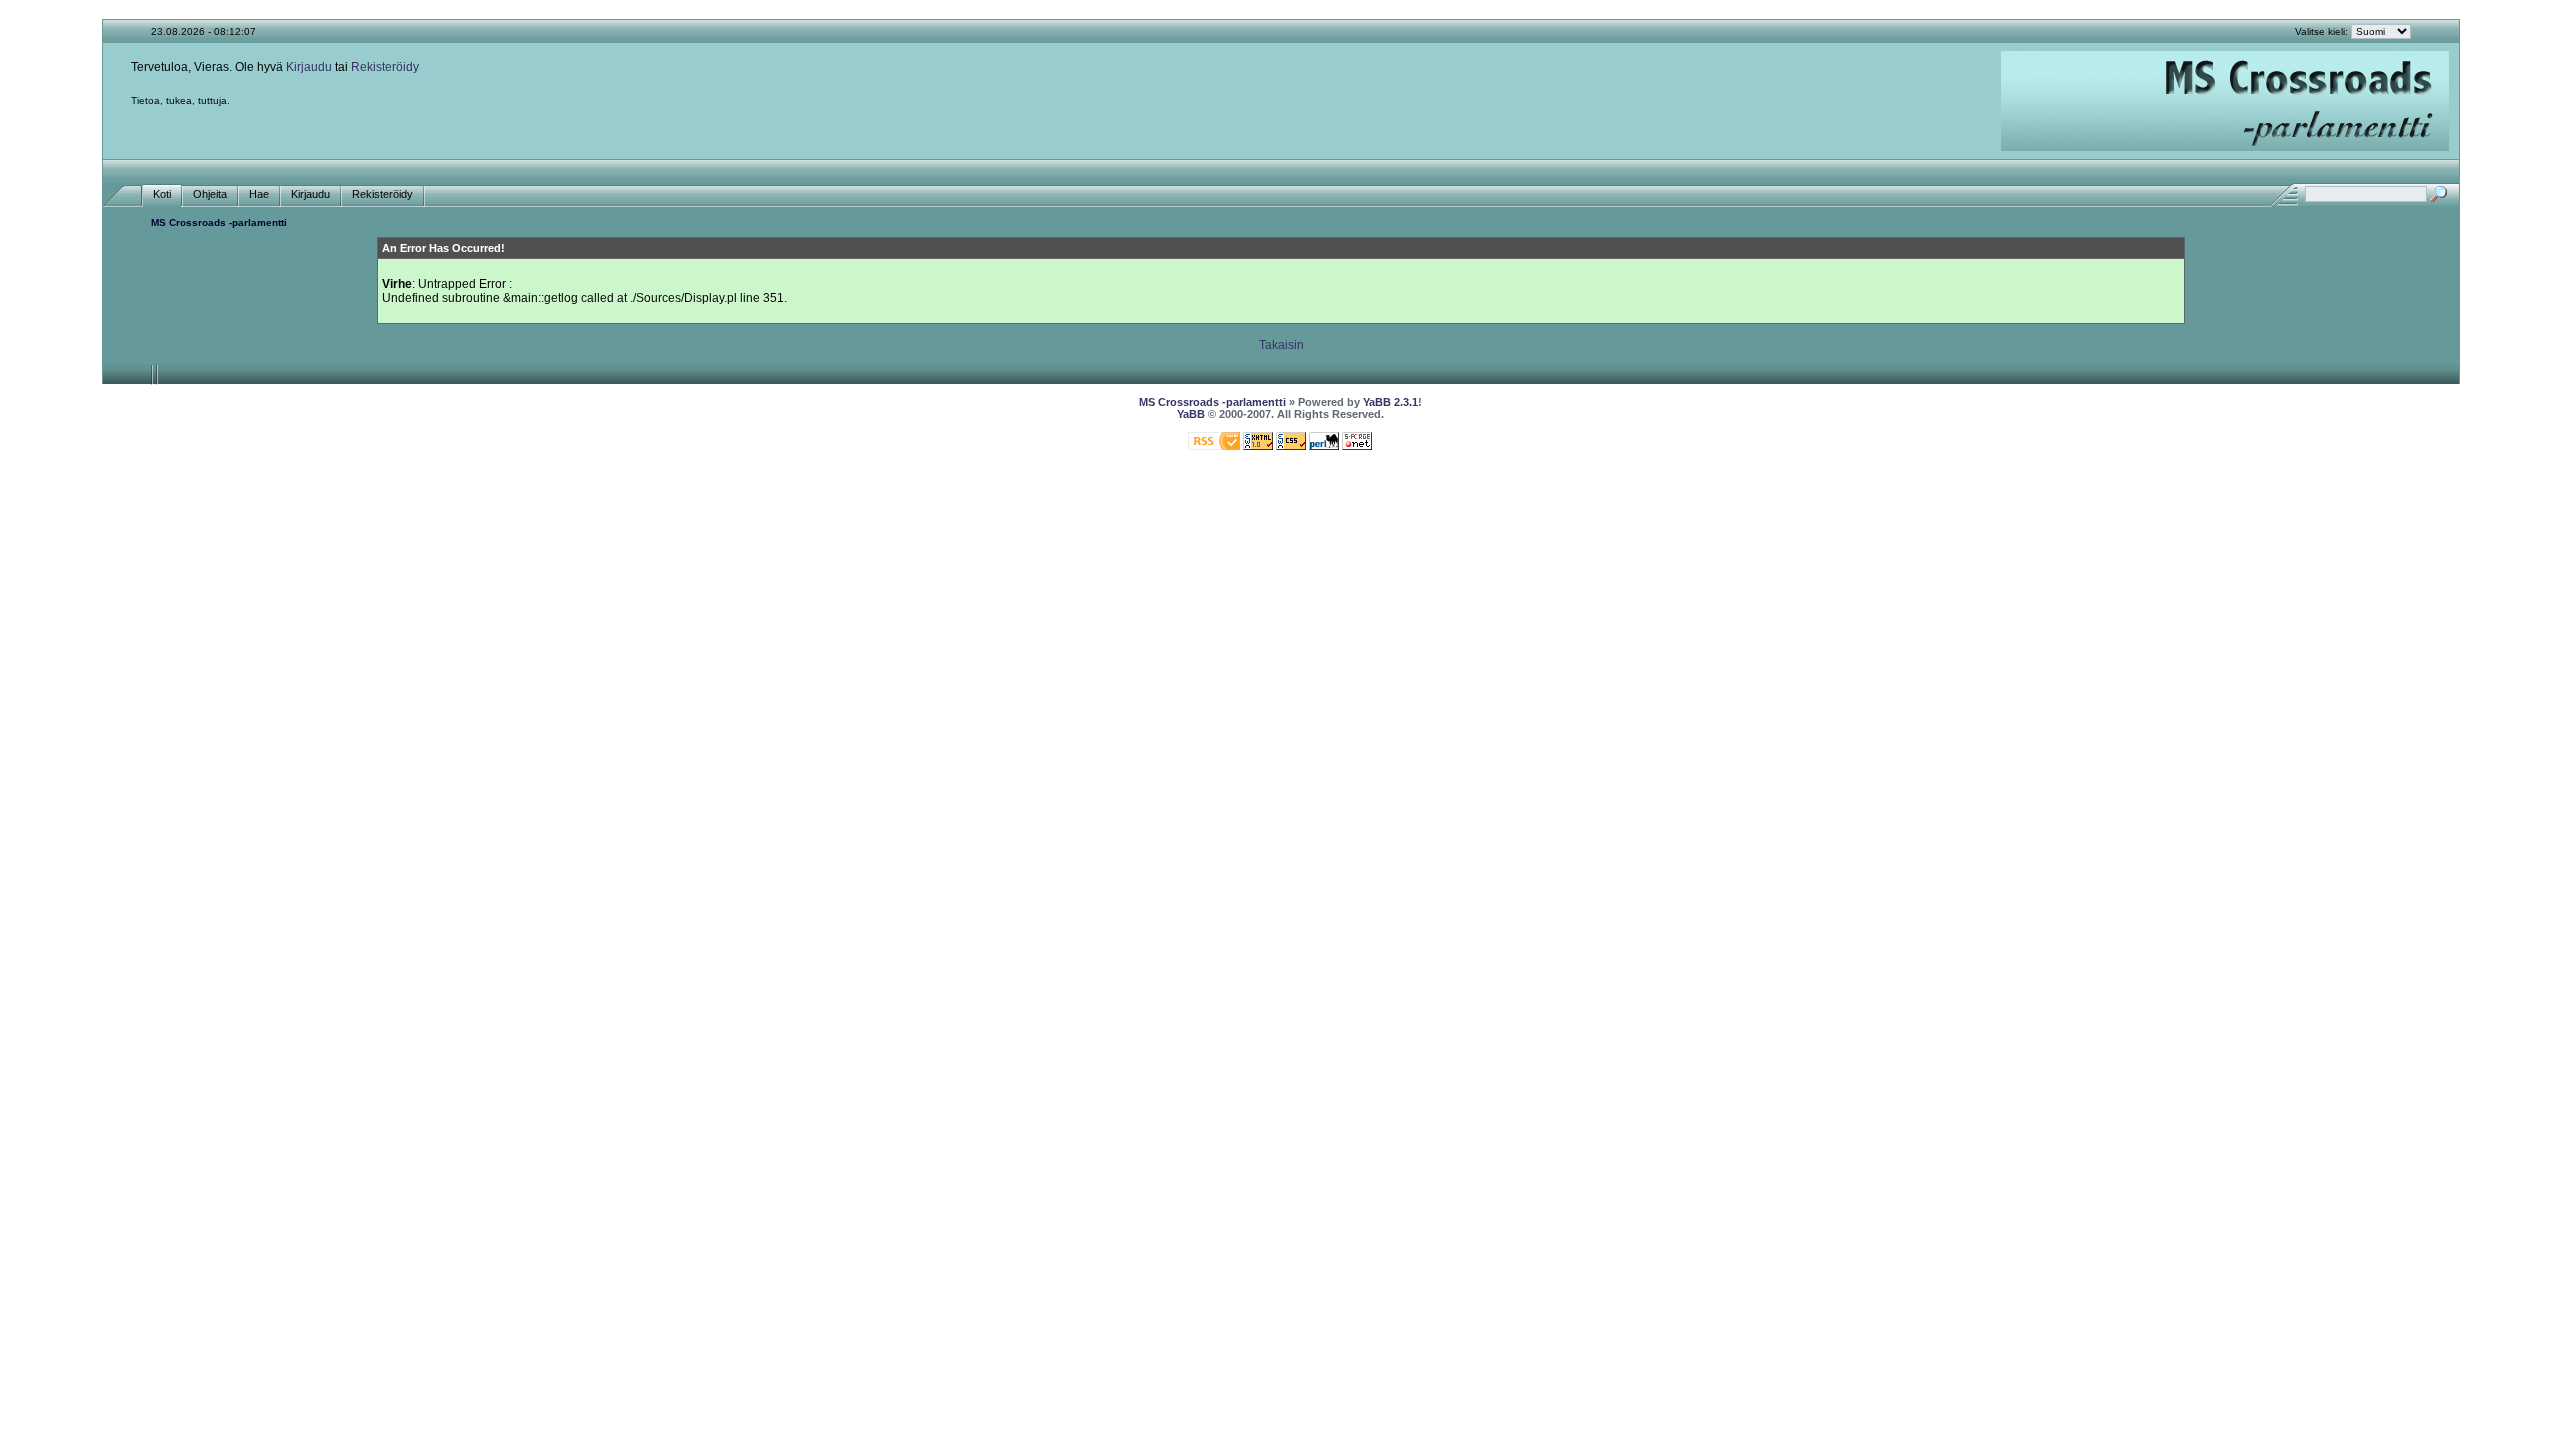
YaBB (1191, 414)
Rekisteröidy (385, 67)
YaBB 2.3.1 (1390, 402)
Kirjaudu (309, 67)
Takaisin (1281, 345)
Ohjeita (210, 194)
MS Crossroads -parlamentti (219, 222)
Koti (162, 194)
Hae (259, 194)
